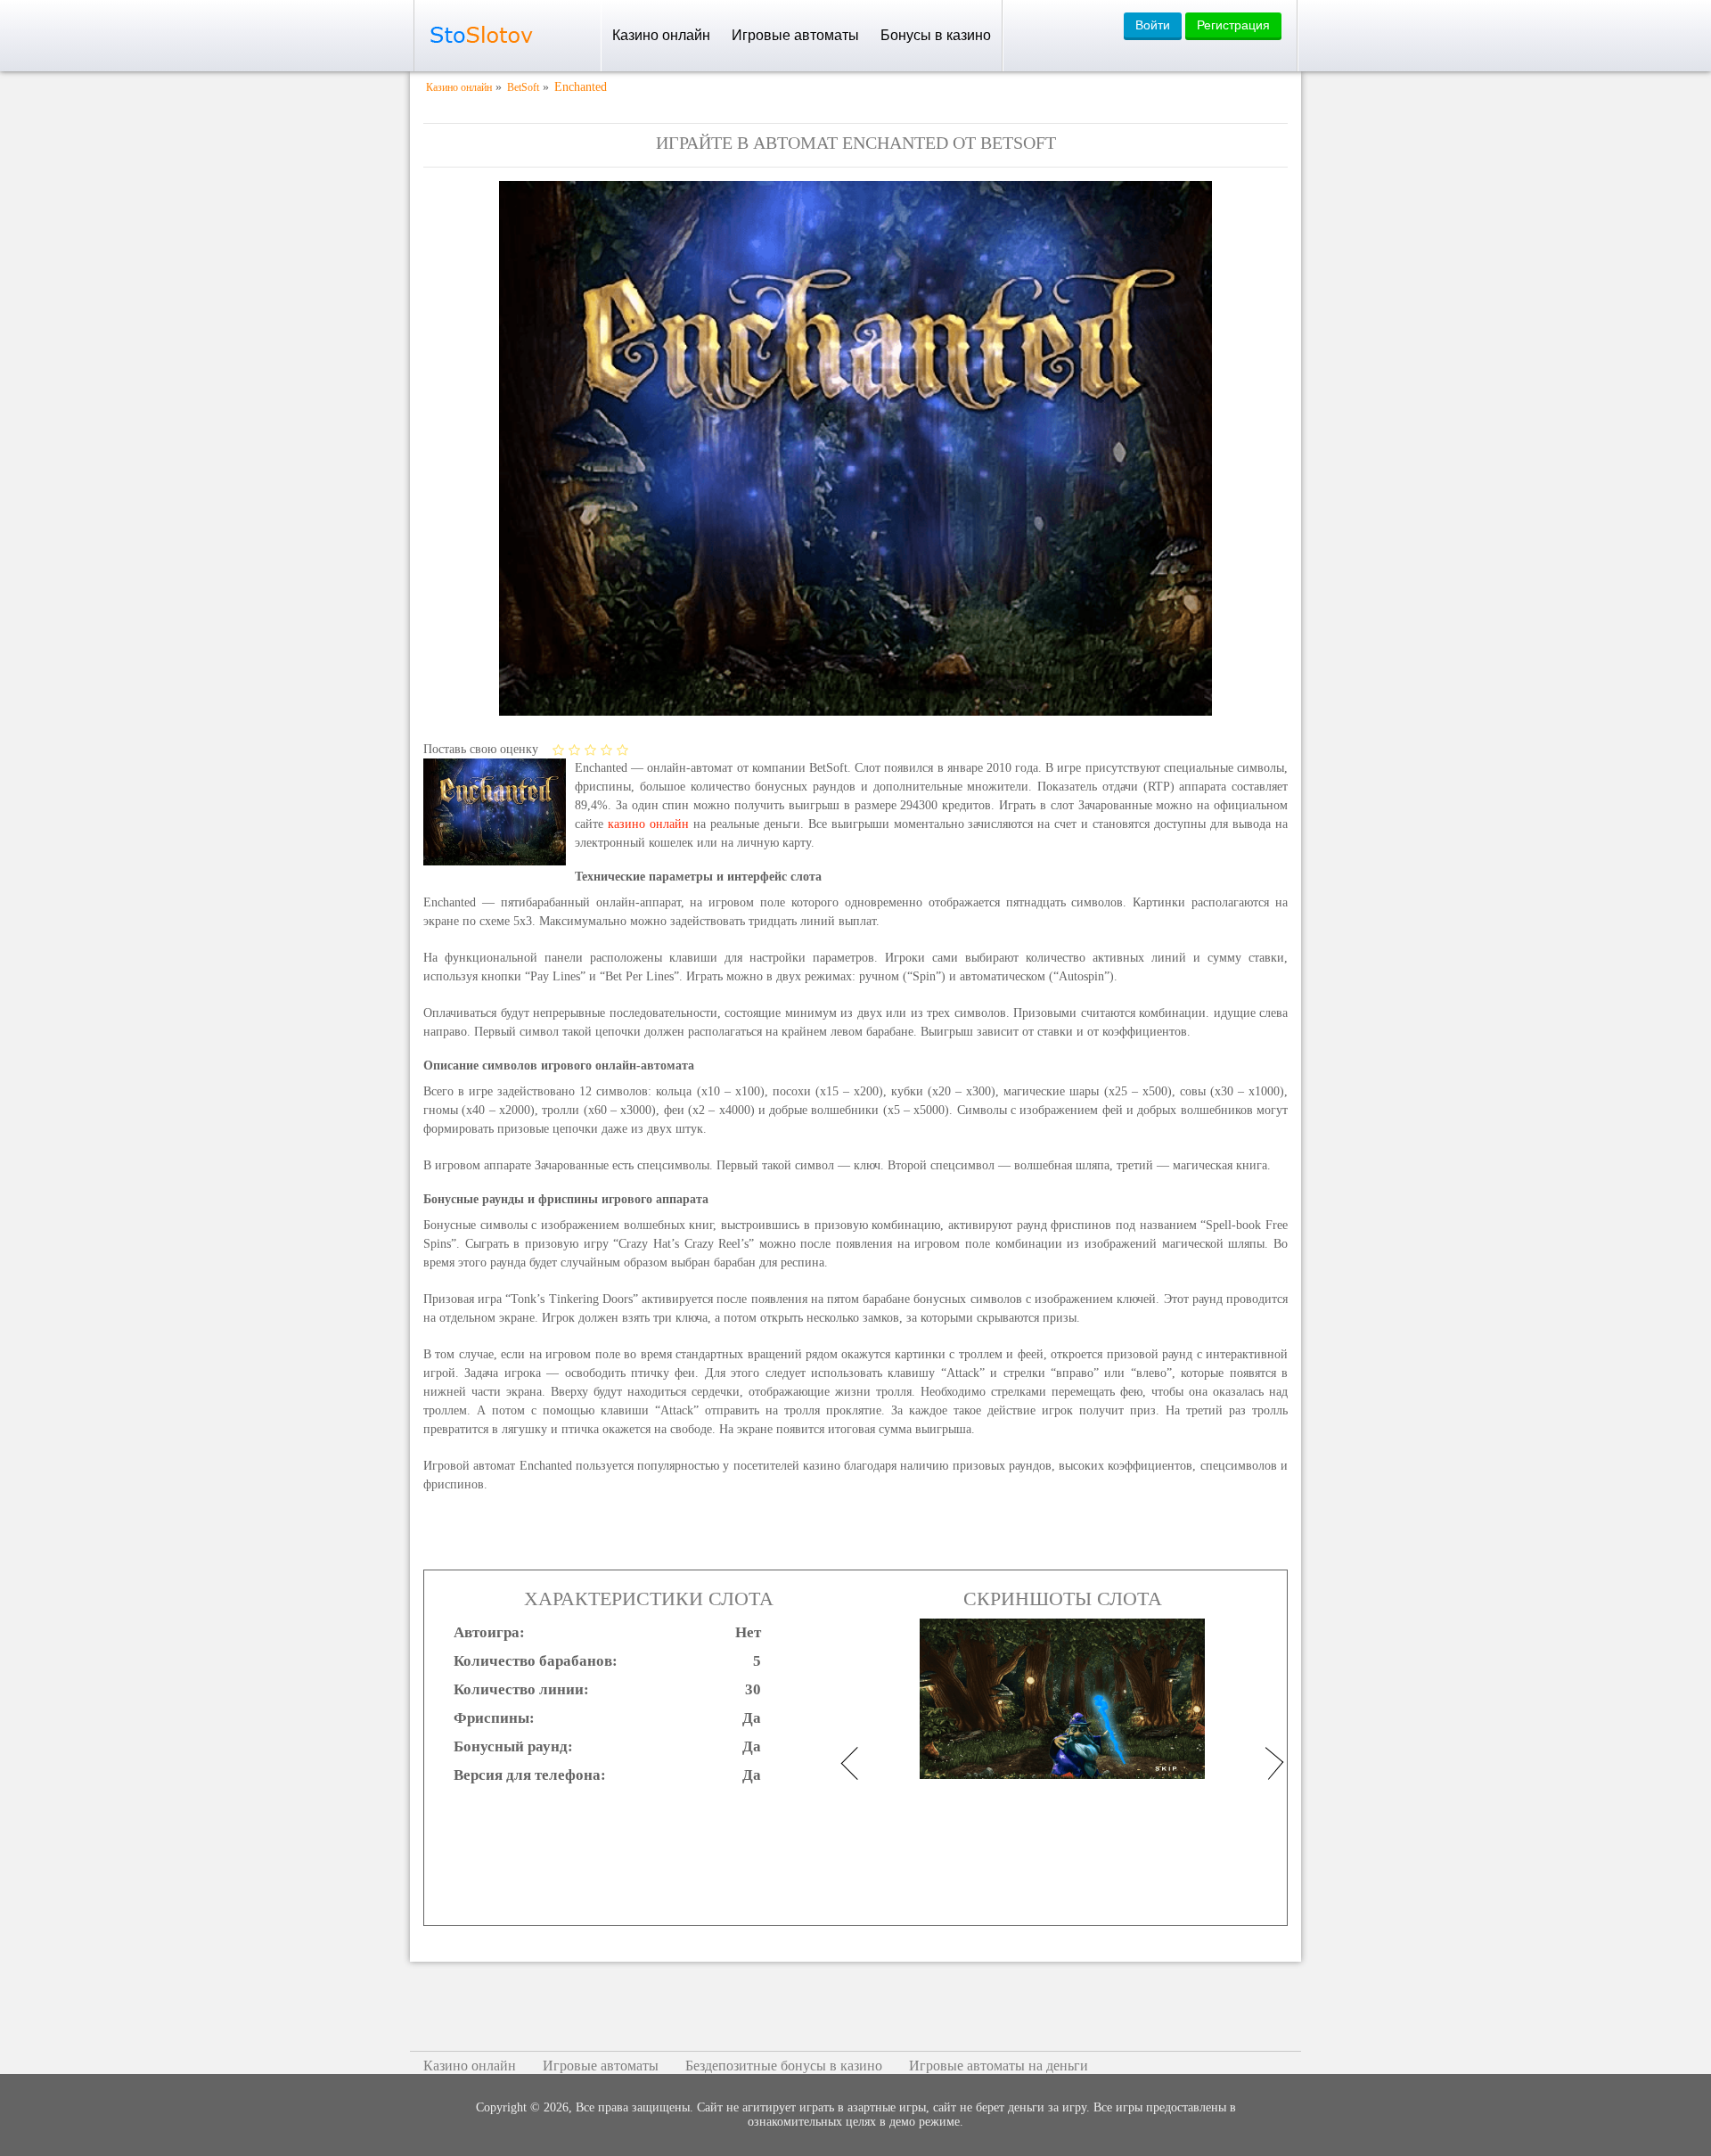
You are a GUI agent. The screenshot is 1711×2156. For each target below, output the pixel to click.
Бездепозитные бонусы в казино (784, 2066)
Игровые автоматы (795, 35)
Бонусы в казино (936, 35)
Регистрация (1233, 25)
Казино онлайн (661, 35)
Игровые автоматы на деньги (999, 2066)
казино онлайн (648, 824)
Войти (1153, 25)
